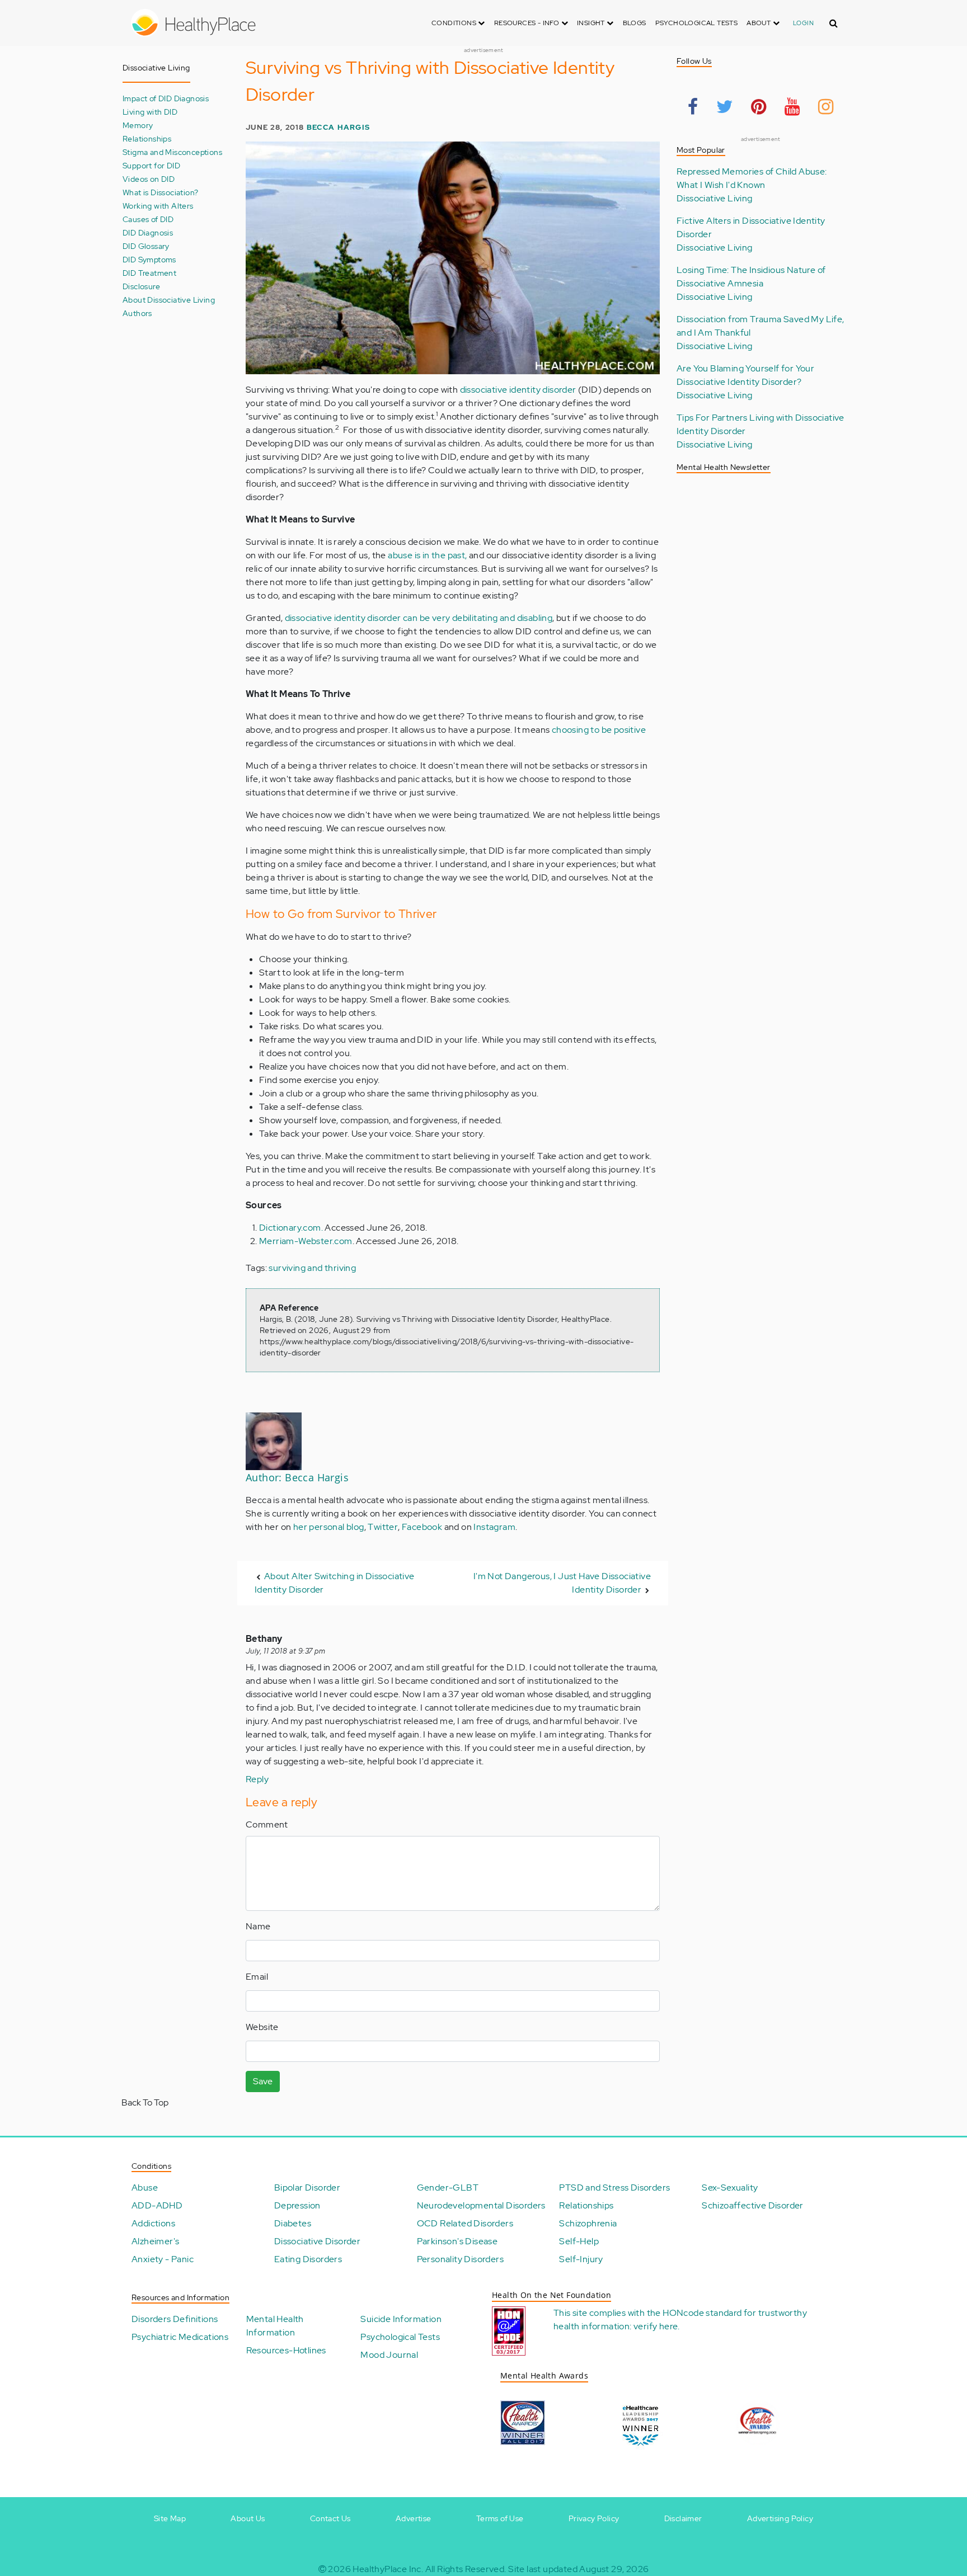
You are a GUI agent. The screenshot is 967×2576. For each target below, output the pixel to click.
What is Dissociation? (160, 192)
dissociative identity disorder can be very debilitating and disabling (419, 618)
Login (803, 23)
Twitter (383, 1527)
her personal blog (329, 1527)
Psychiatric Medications (180, 2337)
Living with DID (150, 112)
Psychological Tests (697, 23)
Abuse (145, 2188)
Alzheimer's (155, 2241)
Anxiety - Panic (163, 2259)
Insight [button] (592, 23)
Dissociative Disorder (317, 2241)
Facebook (422, 1527)
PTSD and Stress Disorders (614, 2188)
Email (257, 1977)
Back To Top (145, 2102)
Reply (257, 1779)
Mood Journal (389, 2355)
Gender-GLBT (448, 2188)
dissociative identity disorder (518, 390)
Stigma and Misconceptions (172, 152)
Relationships (147, 138)
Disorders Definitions (175, 2319)
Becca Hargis (338, 127)
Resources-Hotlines (286, 2350)
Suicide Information (401, 2319)
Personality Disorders (460, 2259)
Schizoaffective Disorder (753, 2205)
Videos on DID (149, 179)
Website (262, 2027)
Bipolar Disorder (307, 2188)
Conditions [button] (455, 23)
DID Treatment (149, 273)
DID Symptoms (149, 259)
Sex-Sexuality (730, 2188)
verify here (656, 2326)
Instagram (494, 1527)
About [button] (759, 23)
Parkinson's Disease (457, 2241)
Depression (297, 2205)
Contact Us (330, 2518)
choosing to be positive (599, 730)
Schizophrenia (588, 2223)
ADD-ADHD (157, 2205)
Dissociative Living (715, 198)
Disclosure (141, 286)
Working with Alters (158, 206)
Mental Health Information (275, 2326)
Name (258, 1926)
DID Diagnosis (148, 232)
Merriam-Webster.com (306, 1241)
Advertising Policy (780, 2518)
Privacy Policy (594, 2518)
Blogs (635, 23)
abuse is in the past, (427, 555)
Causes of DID (148, 219)
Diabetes (293, 2223)
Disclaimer (683, 2518)
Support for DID (151, 165)
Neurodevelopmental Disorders (481, 2205)
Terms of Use (500, 2518)
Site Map (170, 2518)
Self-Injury (581, 2259)
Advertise (414, 2518)
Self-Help (579, 2241)
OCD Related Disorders (465, 2223)
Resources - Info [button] (528, 23)
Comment (267, 1824)
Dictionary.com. (291, 1228)
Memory (138, 125)
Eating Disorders (308, 2259)
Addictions (153, 2223)
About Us (248, 2518)
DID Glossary (146, 246)
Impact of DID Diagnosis (166, 98)
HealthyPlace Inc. (388, 2569)
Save (263, 2081)
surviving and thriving (312, 1268)
